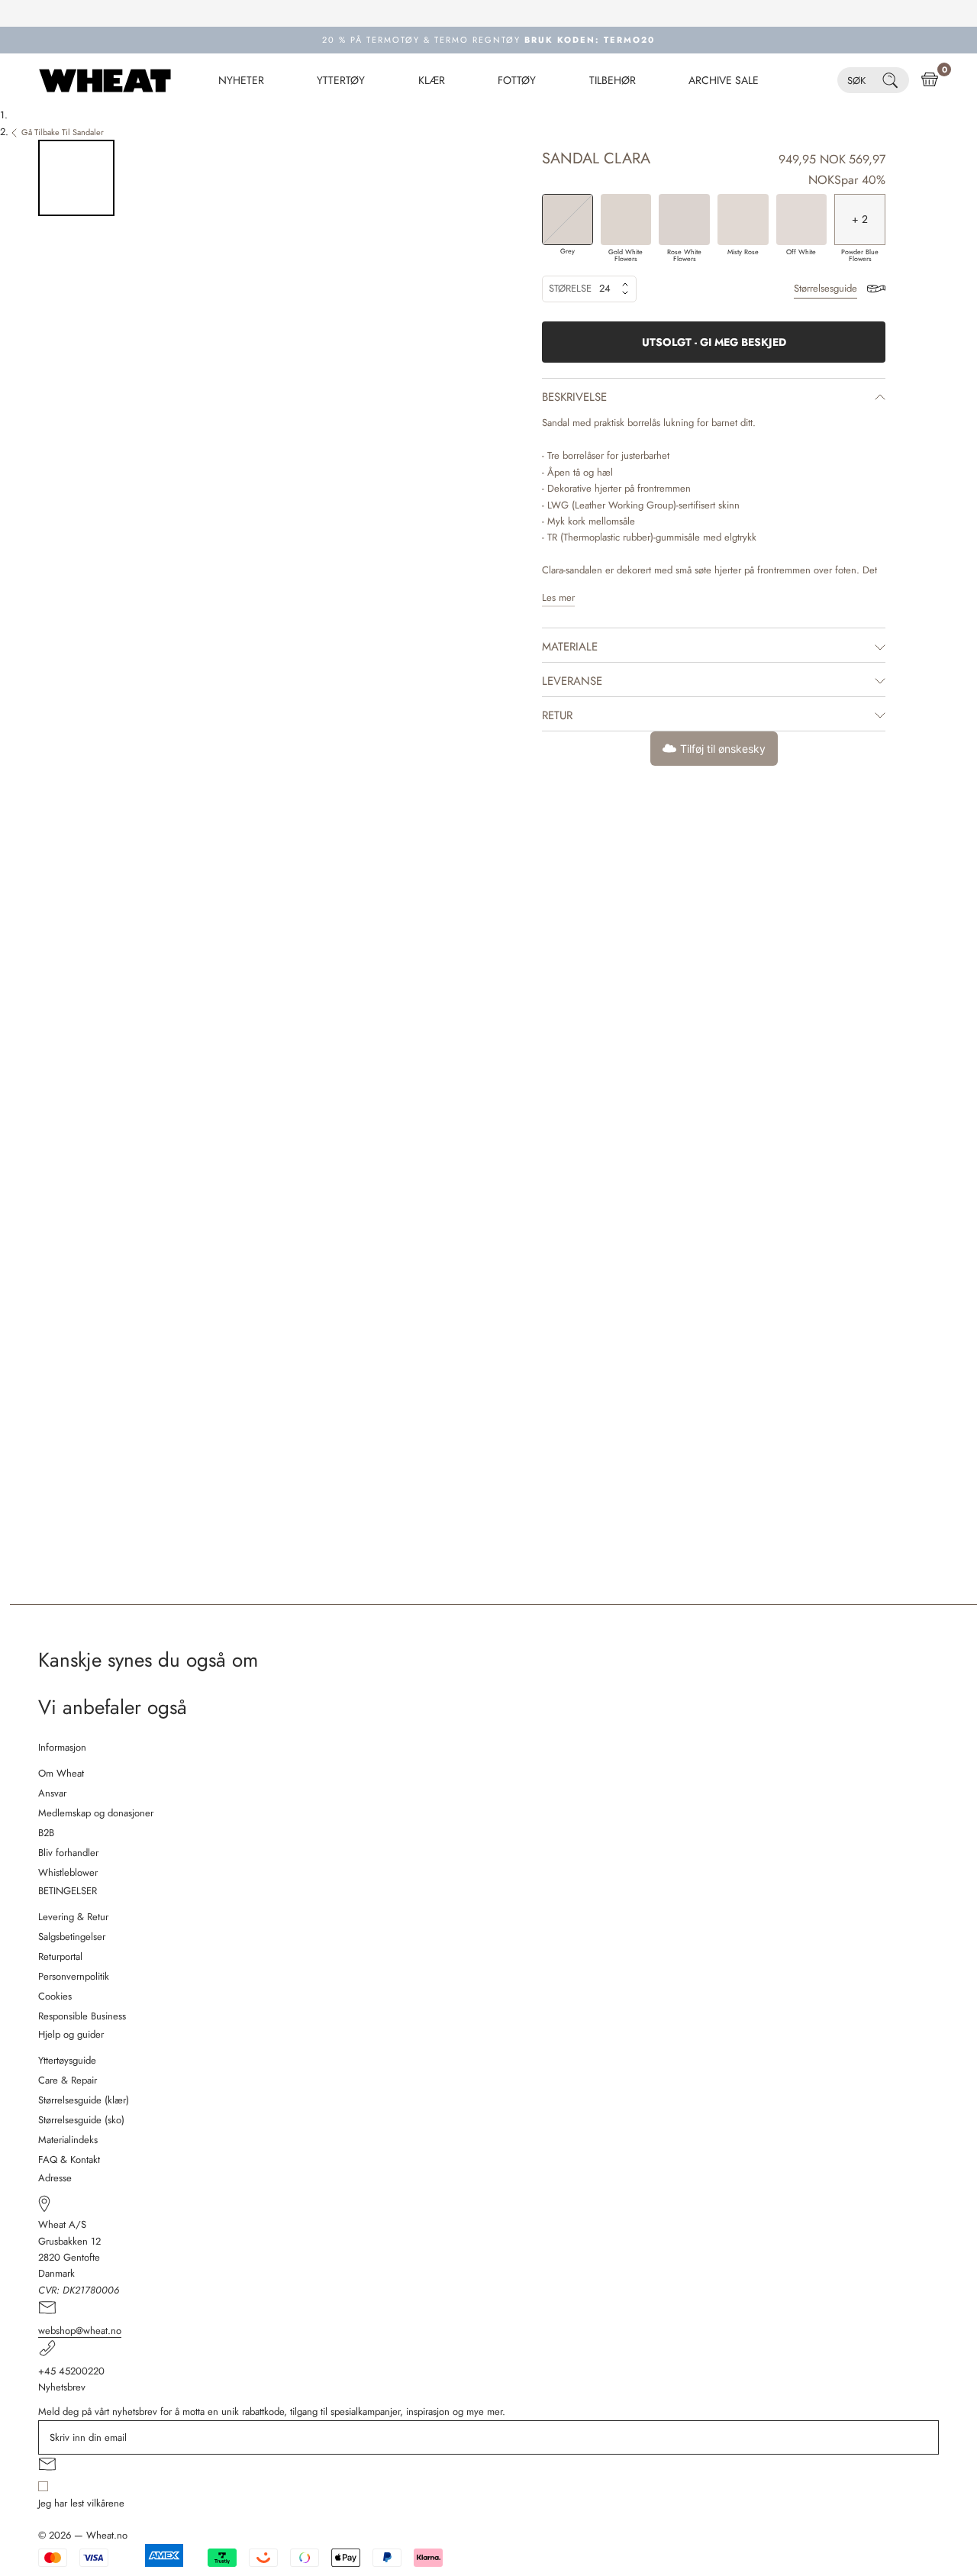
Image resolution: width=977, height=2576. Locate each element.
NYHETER (241, 80)
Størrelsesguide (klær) (84, 2100)
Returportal (60, 1956)
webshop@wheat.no (80, 2331)
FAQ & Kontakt (69, 2160)
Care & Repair (68, 2080)
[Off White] (802, 220)
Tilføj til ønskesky (723, 749)
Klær (432, 80)
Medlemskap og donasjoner (96, 1813)
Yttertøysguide (67, 2060)
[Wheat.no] (105, 80)
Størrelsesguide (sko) (81, 2120)
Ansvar (52, 1793)
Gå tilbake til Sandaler (63, 132)
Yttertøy (341, 80)
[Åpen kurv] (930, 80)
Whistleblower (68, 1872)
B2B (46, 1833)
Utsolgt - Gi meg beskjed (714, 342)
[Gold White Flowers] (626, 220)
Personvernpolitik (74, 1976)
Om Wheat (61, 1773)
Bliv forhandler (68, 1853)
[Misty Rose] (743, 220)
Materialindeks (68, 2140)
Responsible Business (82, 2016)
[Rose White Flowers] (684, 220)
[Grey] (567, 220)
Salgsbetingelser (72, 1937)
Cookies (55, 1996)
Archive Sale (724, 80)
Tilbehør (613, 80)
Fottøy (517, 80)
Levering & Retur (73, 1917)
